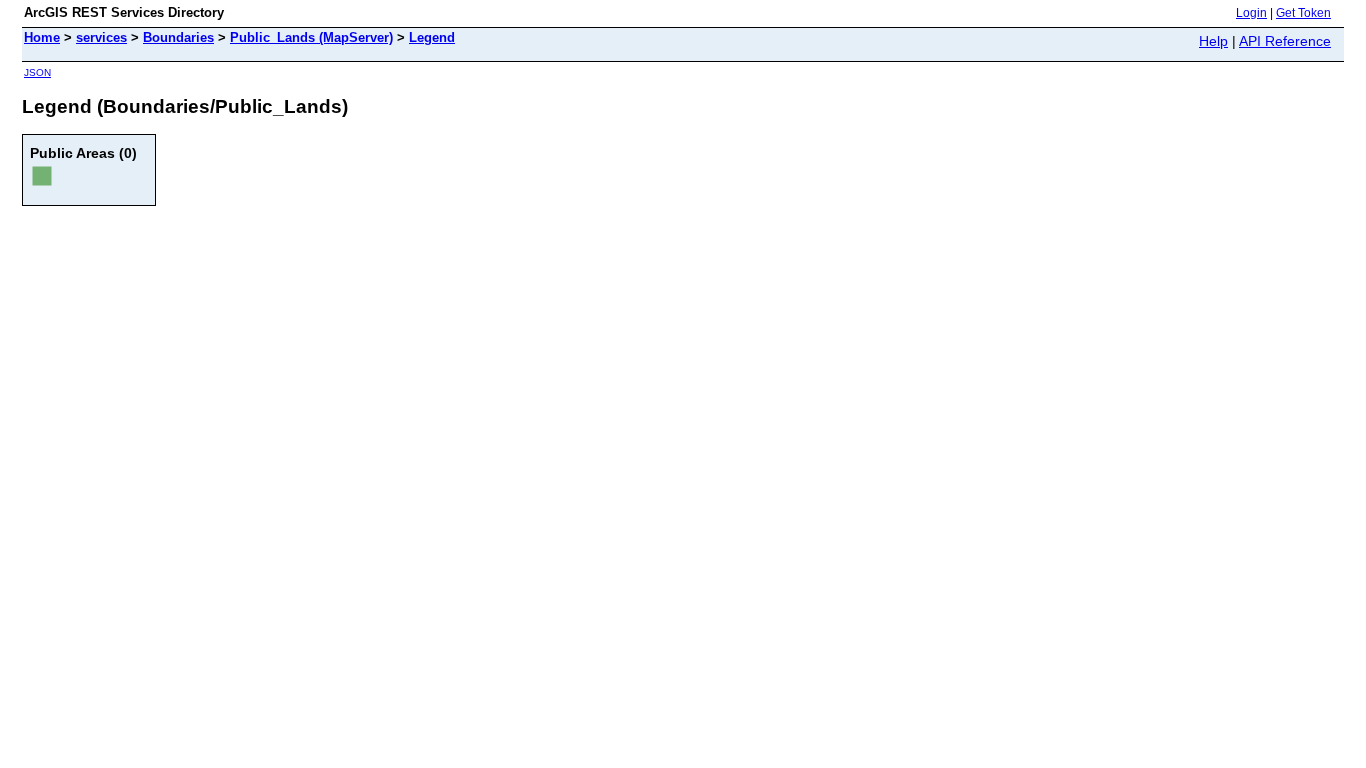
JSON (37, 72)
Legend (432, 37)
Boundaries (178, 37)
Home (42, 37)
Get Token (1303, 13)
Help (1213, 41)
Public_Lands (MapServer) (311, 37)
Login (1251, 13)
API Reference (1285, 41)
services (101, 37)
